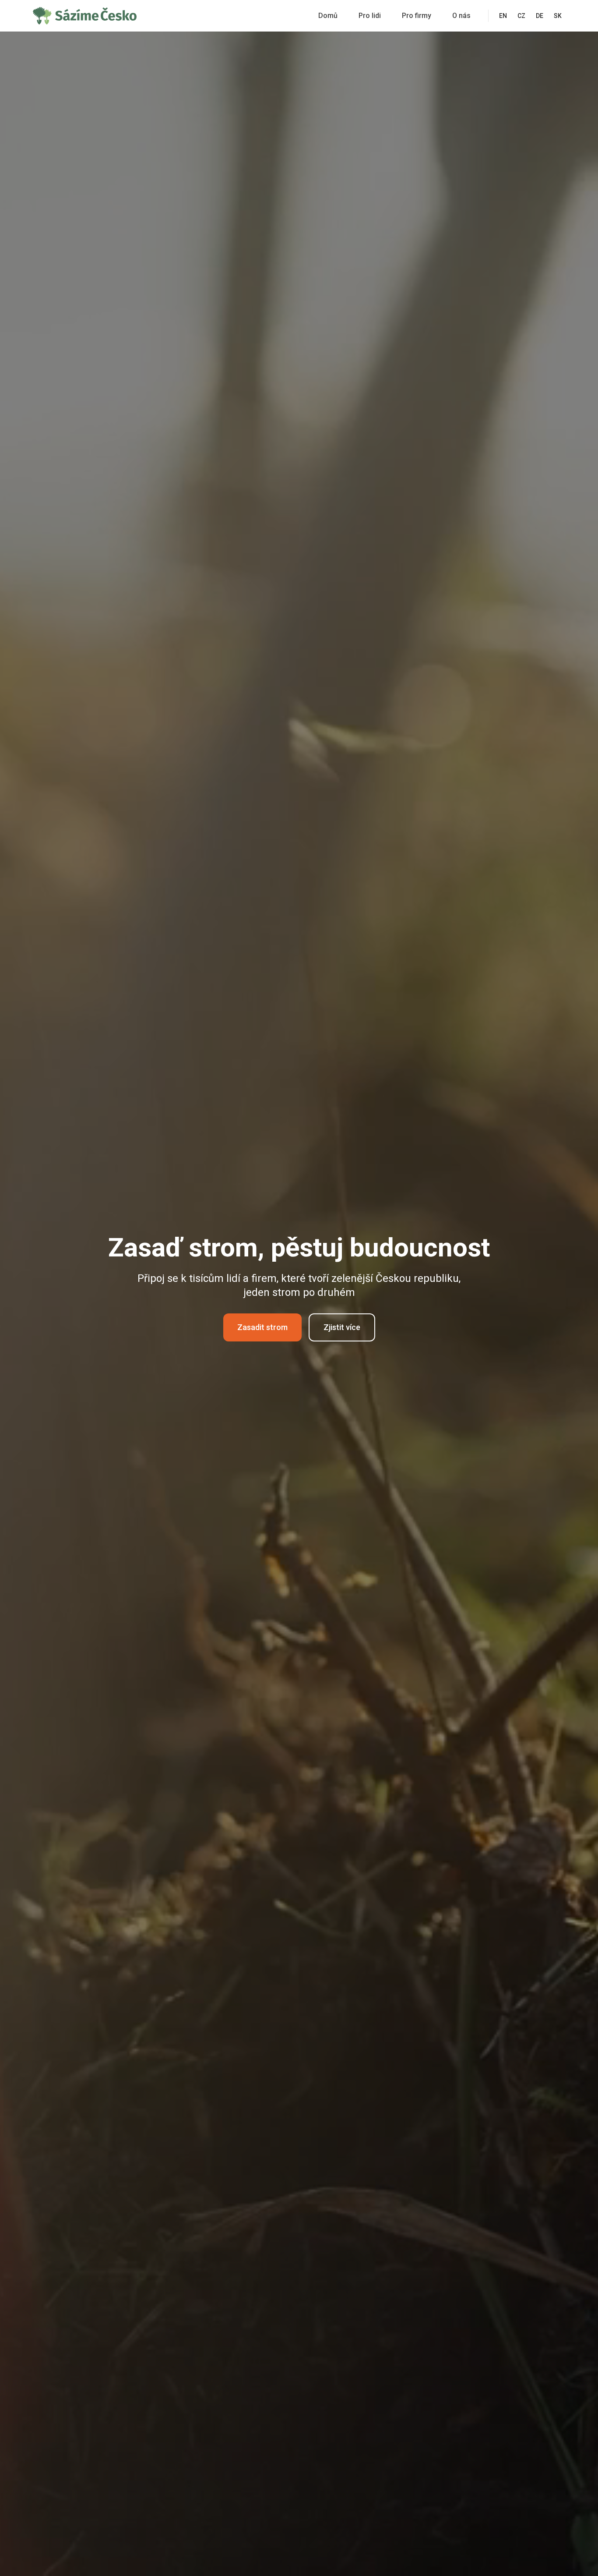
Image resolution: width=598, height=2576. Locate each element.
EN (503, 16)
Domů (328, 16)
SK (558, 16)
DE (540, 16)
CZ (521, 16)
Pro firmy (417, 16)
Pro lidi (370, 16)
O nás (461, 16)
